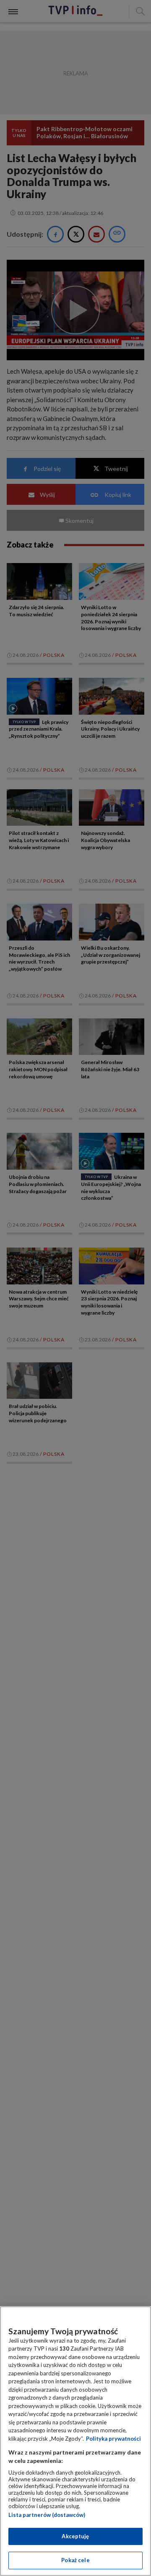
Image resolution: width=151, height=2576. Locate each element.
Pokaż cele (75, 2560)
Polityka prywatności (113, 2439)
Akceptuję (75, 2536)
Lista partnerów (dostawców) (47, 2515)
